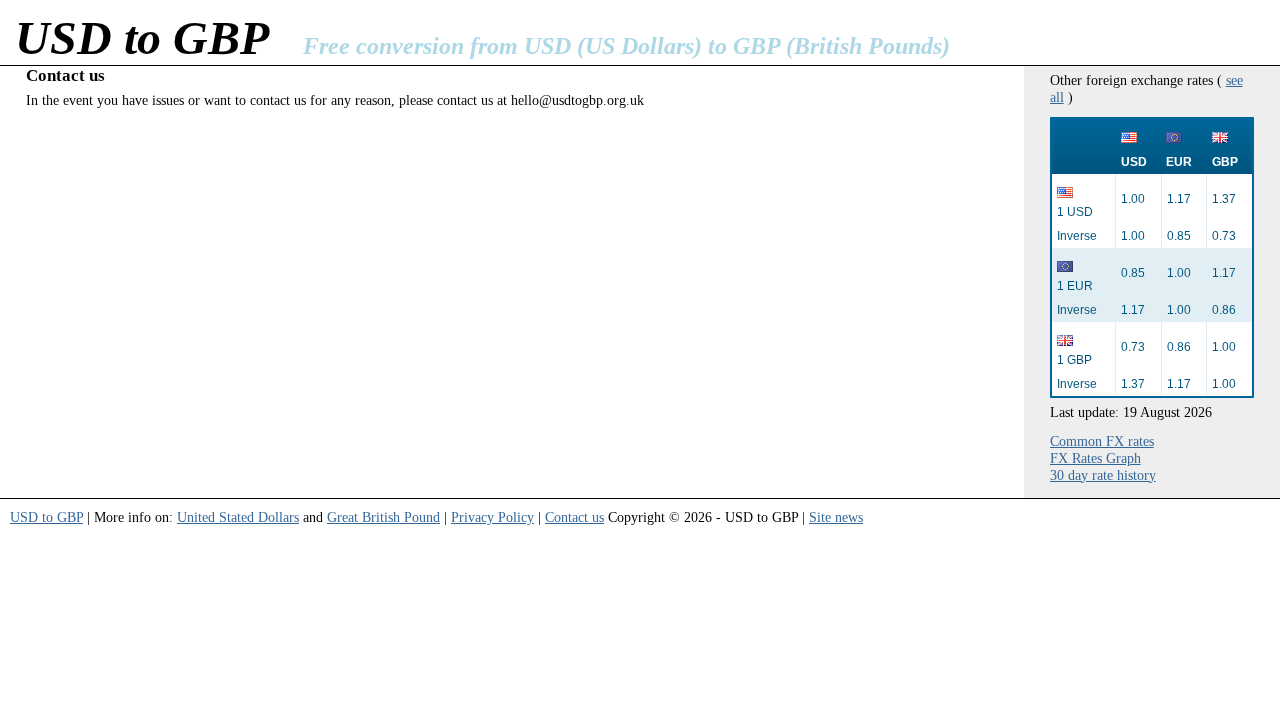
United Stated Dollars (238, 517)
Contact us (574, 517)
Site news (836, 517)
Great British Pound (383, 517)
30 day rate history (1103, 475)
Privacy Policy (492, 517)
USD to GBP (46, 517)
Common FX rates (1102, 441)
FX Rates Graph (1095, 458)
